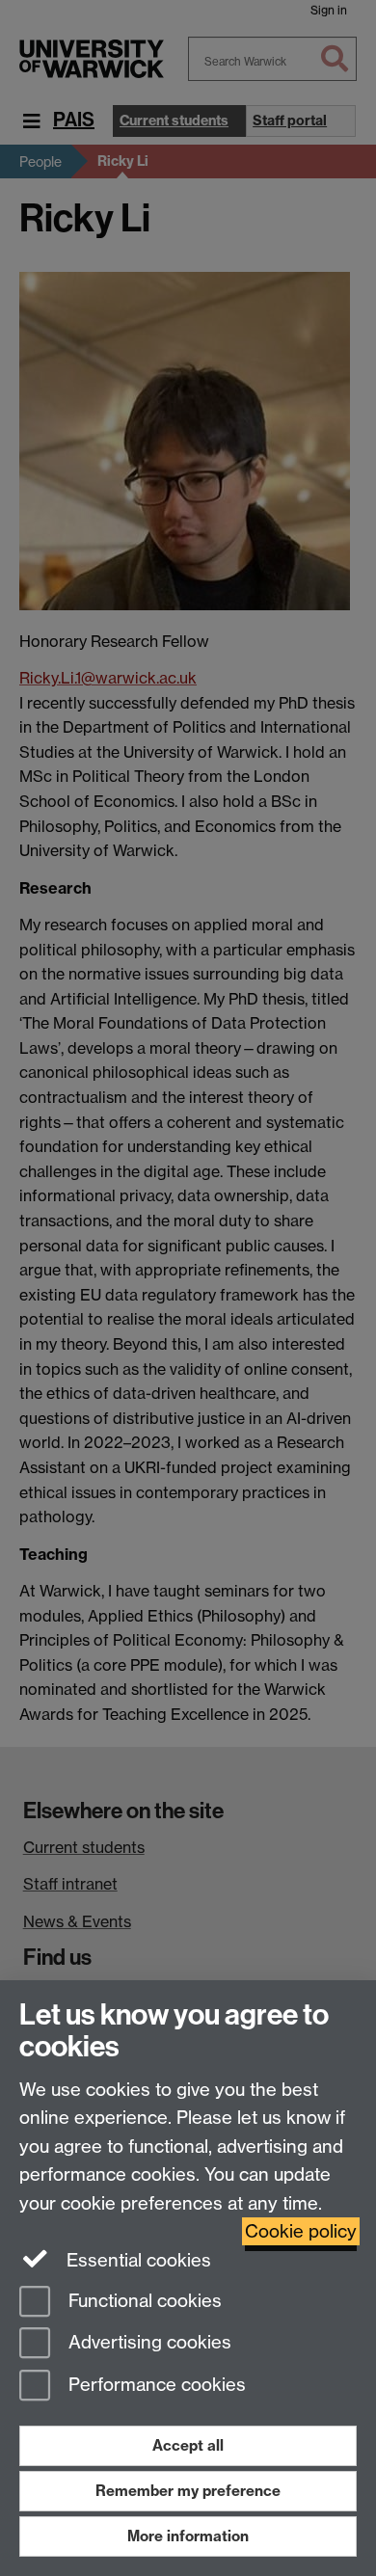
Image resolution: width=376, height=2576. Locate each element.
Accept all (188, 2445)
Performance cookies (155, 2386)
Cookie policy (301, 2231)
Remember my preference (188, 2491)
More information (188, 2536)
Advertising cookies (148, 2343)
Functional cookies (143, 2301)
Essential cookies (136, 2260)
